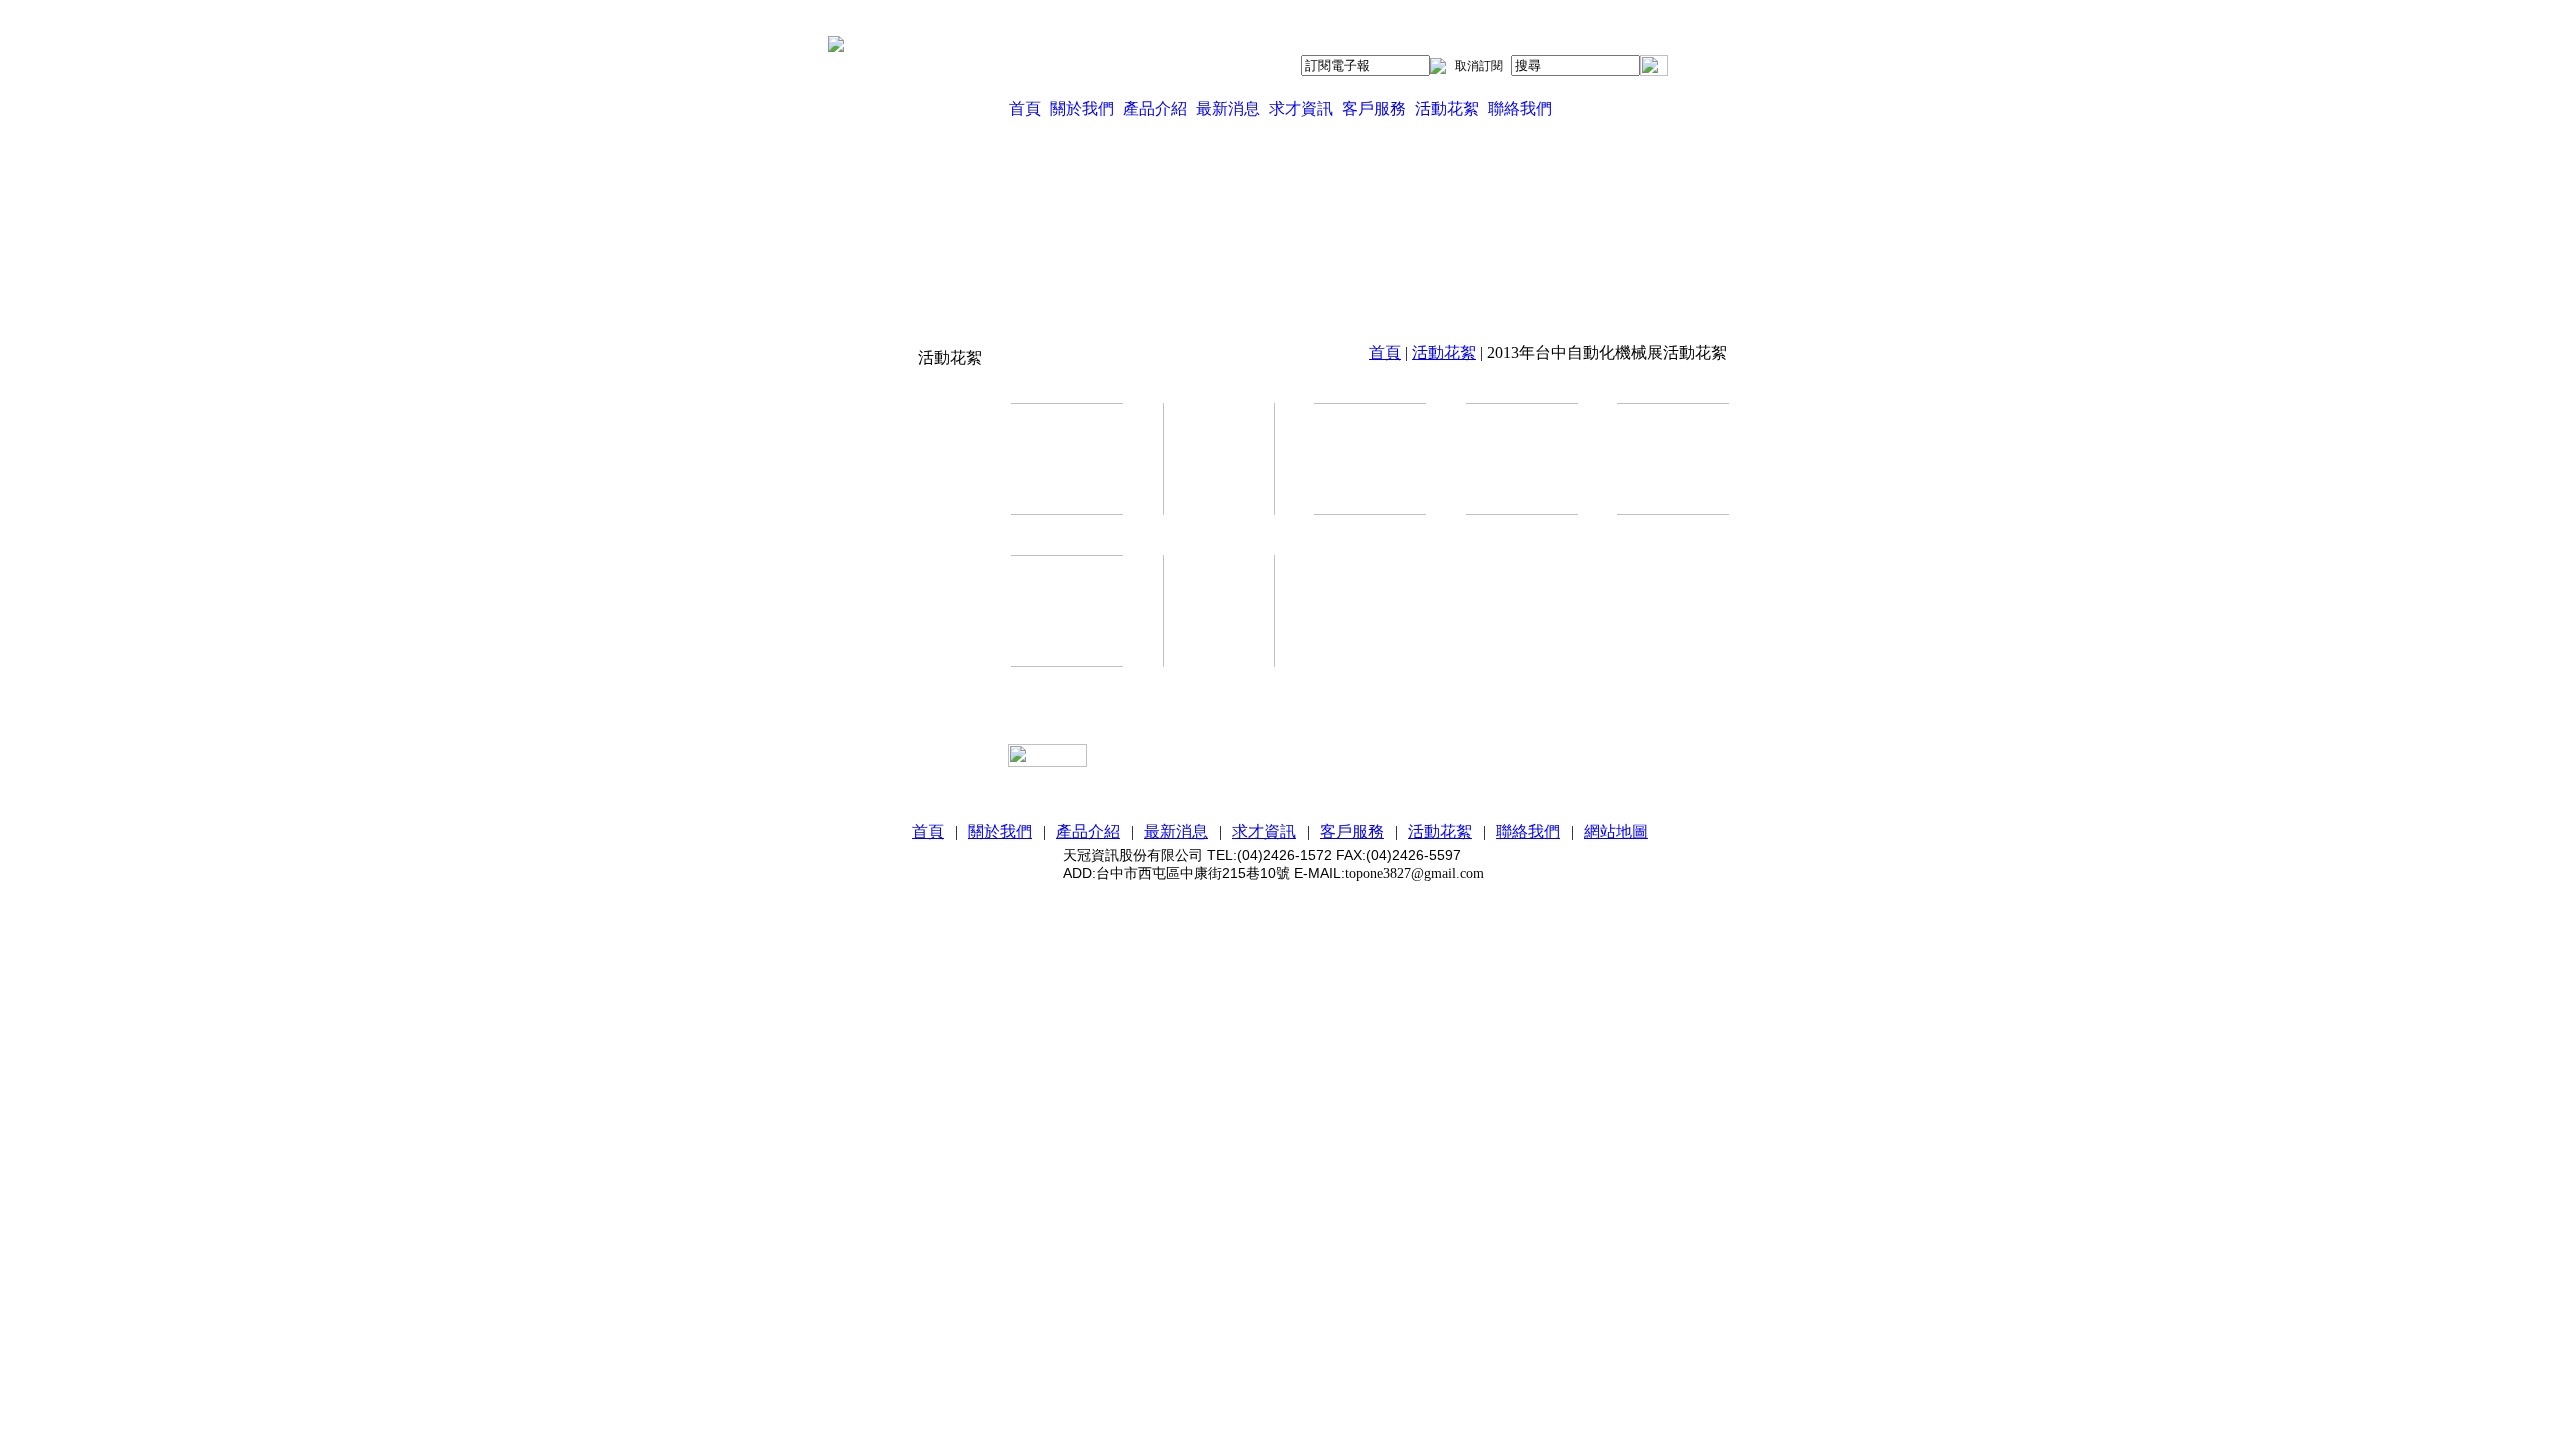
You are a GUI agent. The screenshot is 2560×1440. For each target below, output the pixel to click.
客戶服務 (1374, 108)
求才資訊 (1301, 108)
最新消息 (1228, 108)
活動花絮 (1447, 108)
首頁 (1025, 108)
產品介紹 (1155, 108)
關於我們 (1082, 108)
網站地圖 (1616, 831)
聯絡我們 (1520, 108)
